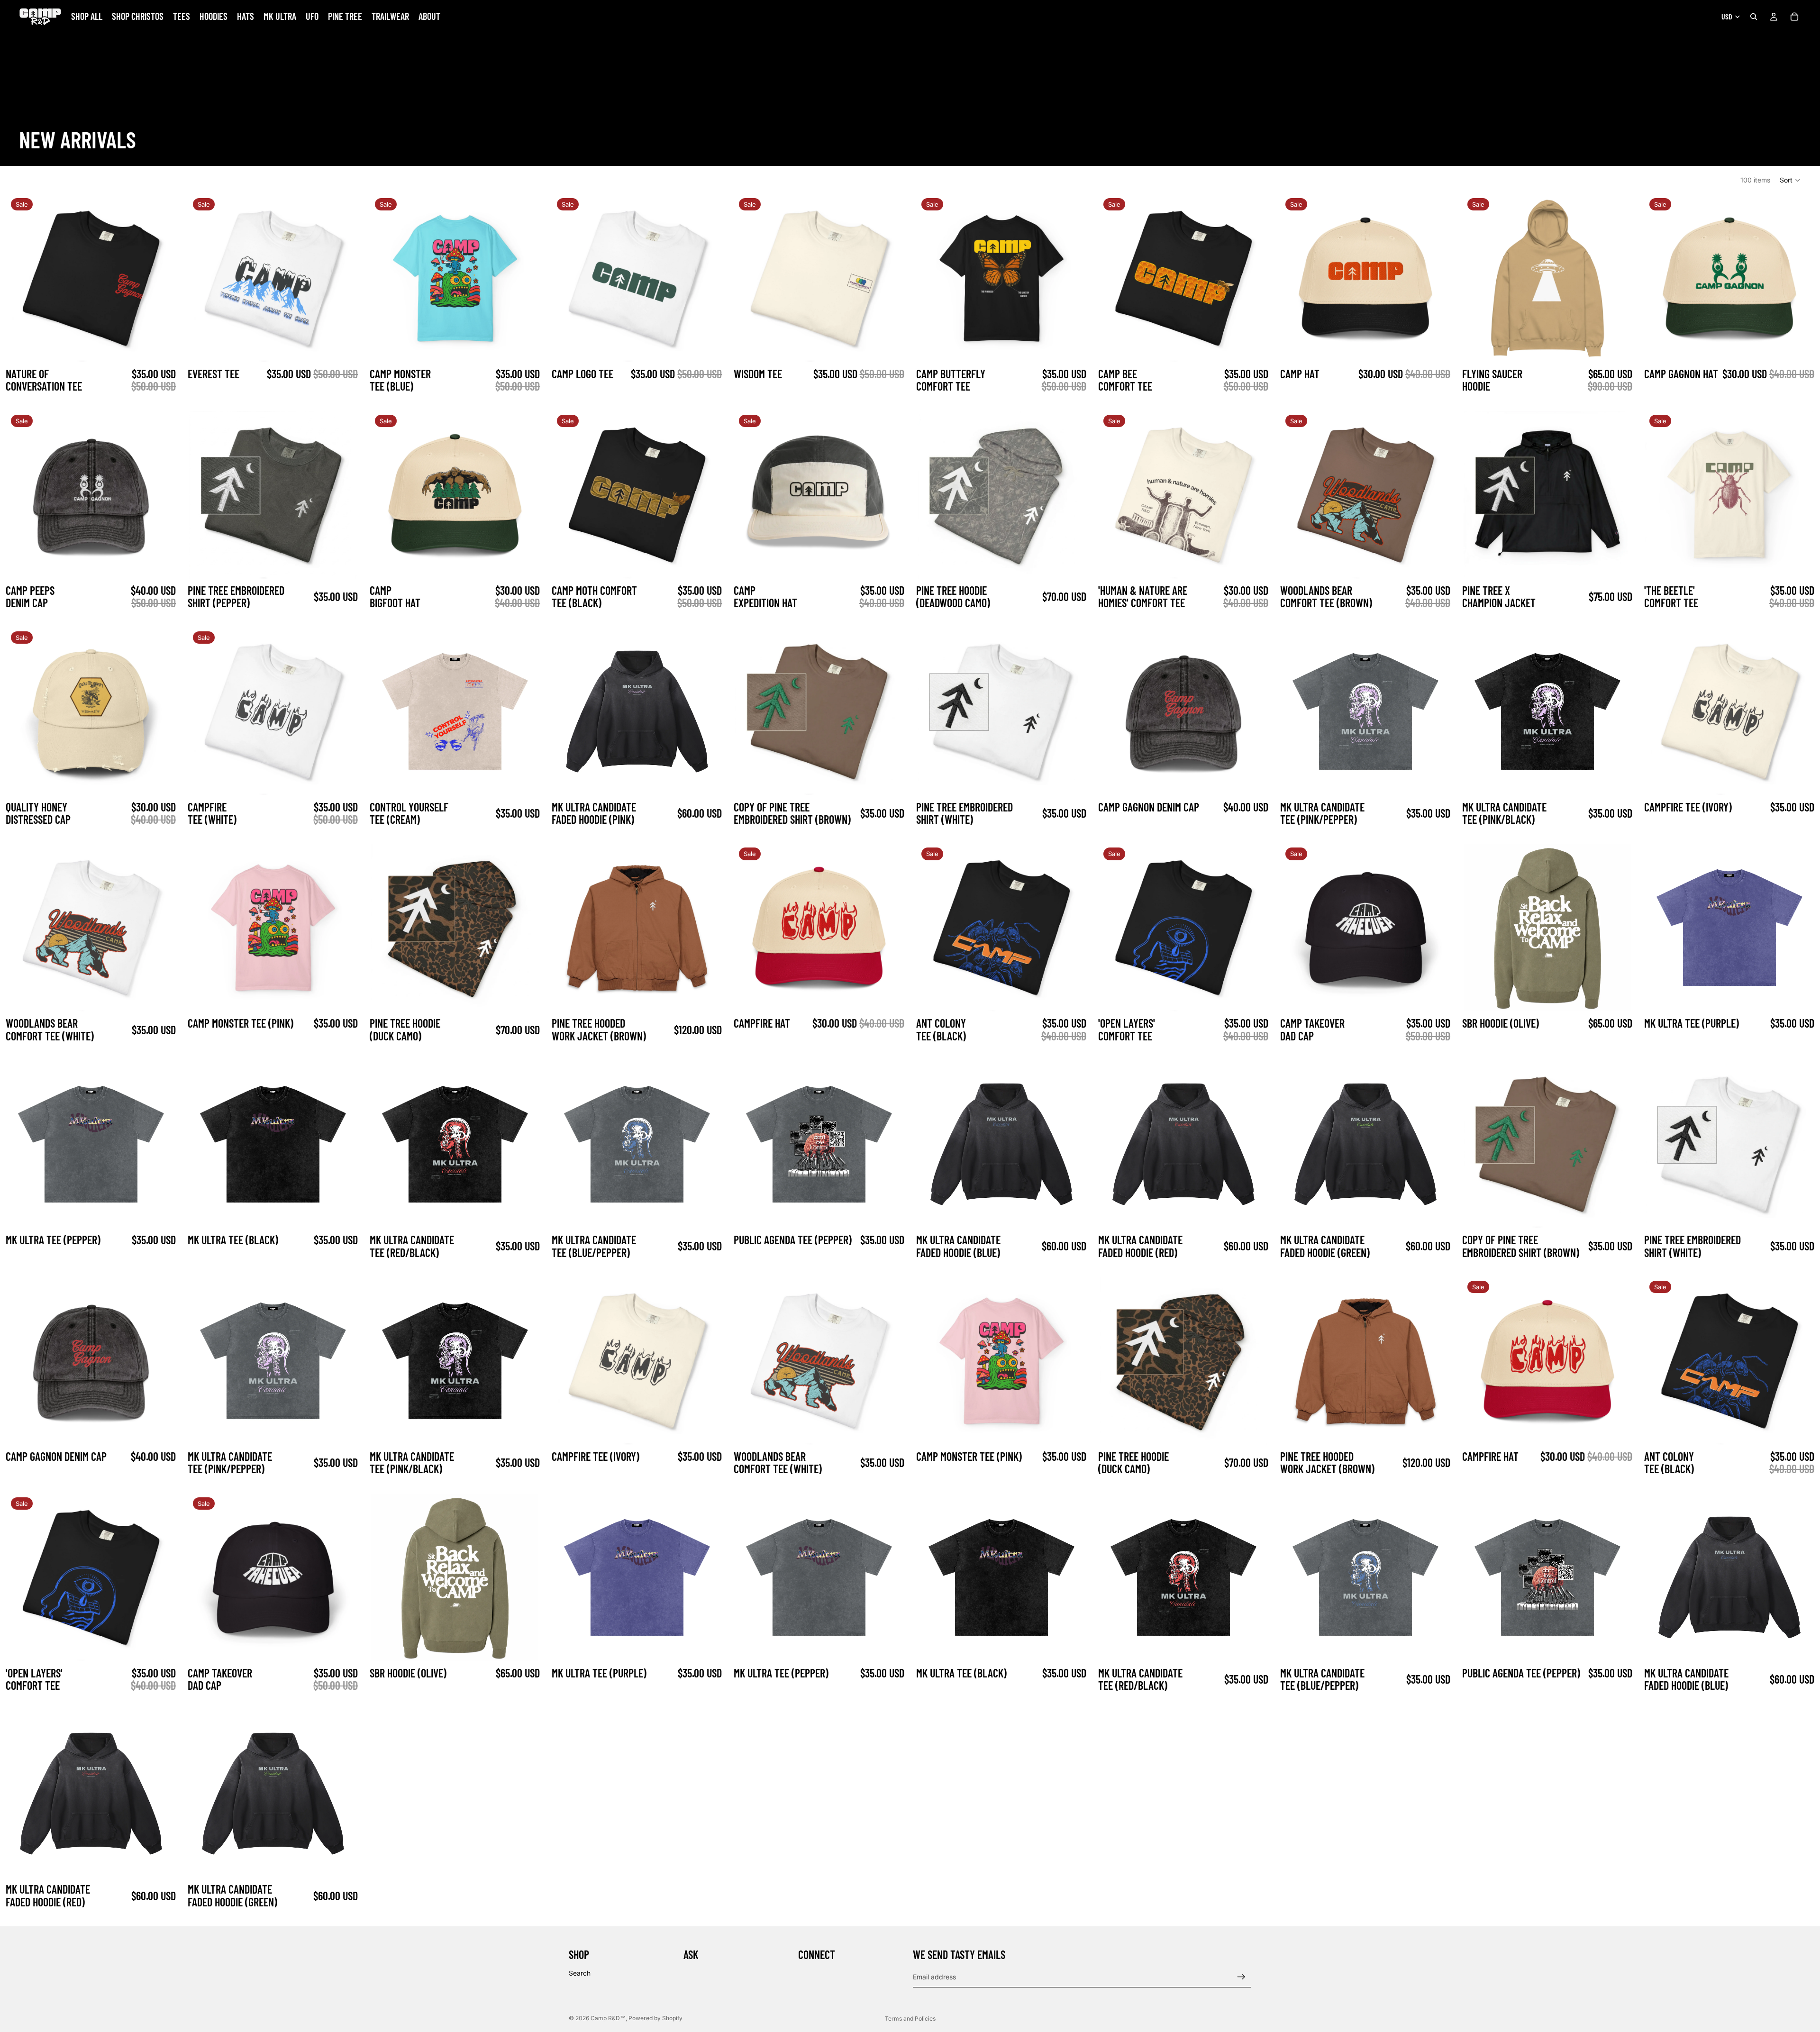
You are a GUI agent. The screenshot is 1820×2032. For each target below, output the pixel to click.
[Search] (1754, 17)
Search (580, 1973)
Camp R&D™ (608, 2018)
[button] (1790, 180)
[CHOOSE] (160, 347)
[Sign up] (1241, 1977)
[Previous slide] (21, 278)
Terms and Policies (910, 2018)
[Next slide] (160, 278)
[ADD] (1434, 347)
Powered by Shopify (655, 2018)
